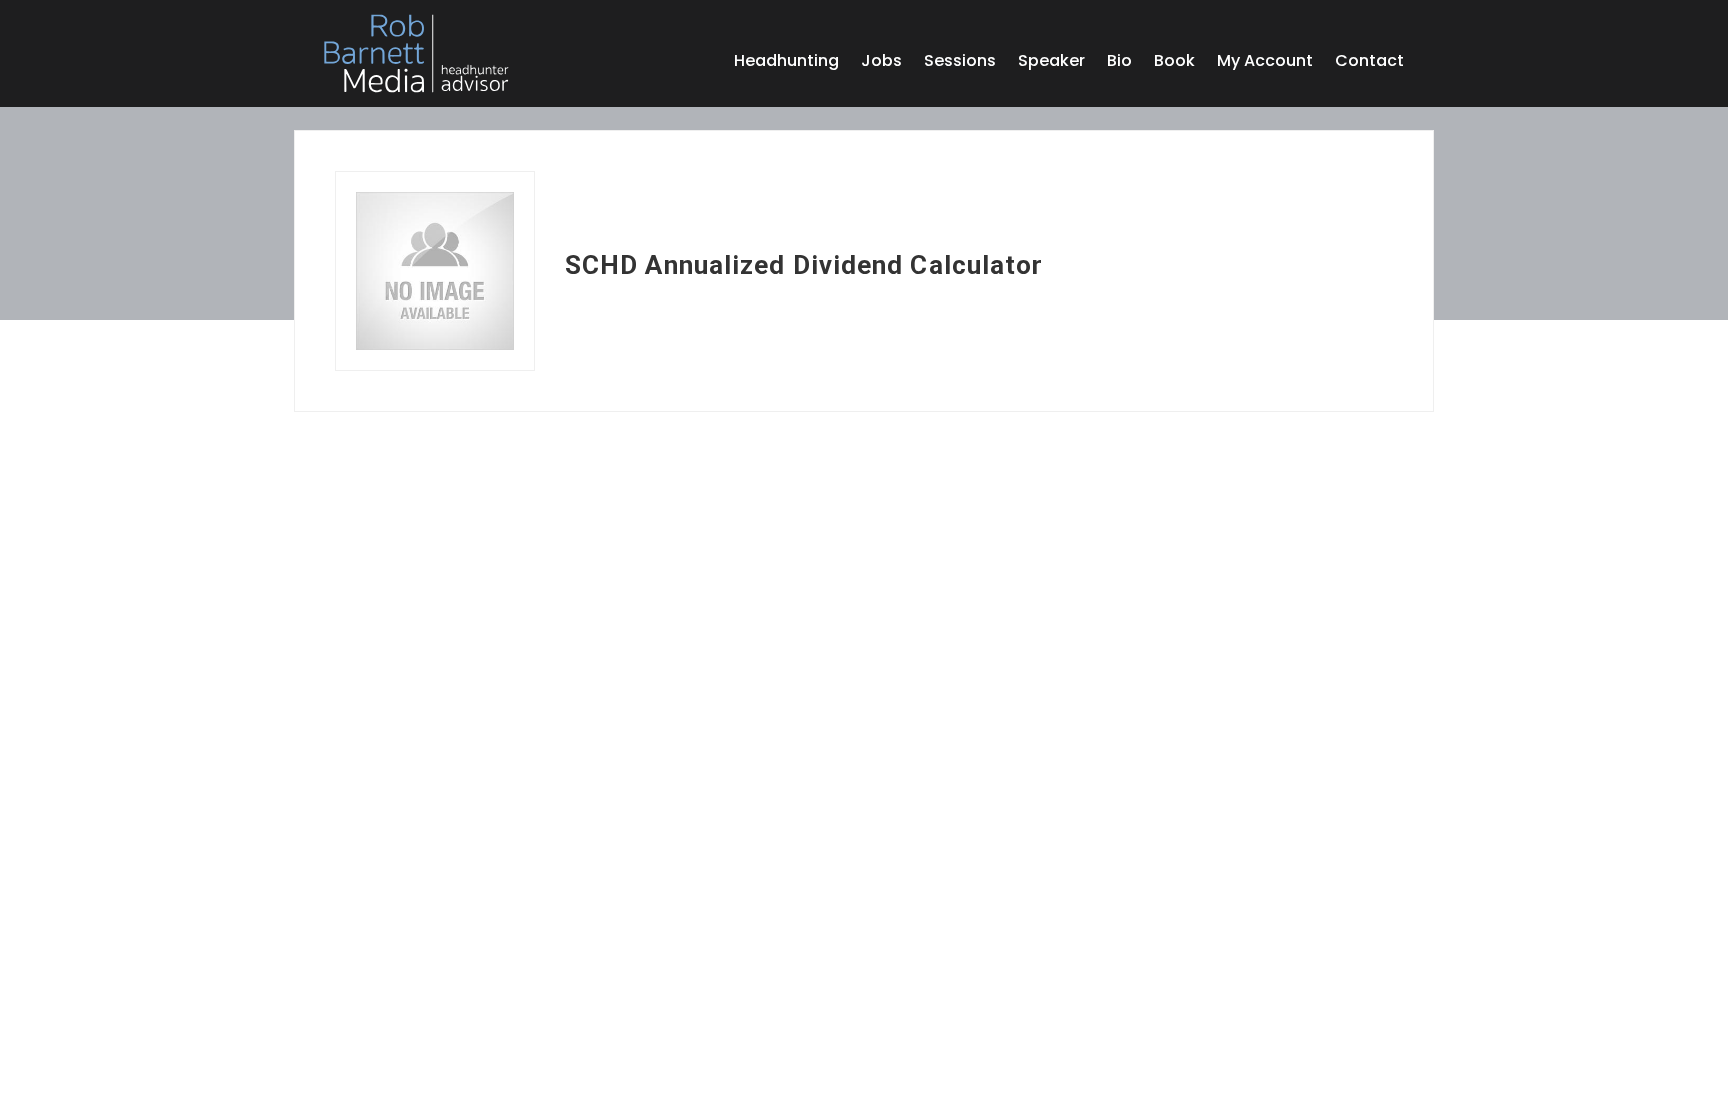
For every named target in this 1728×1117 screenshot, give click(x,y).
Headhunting (786, 63)
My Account (1265, 63)
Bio (1119, 63)
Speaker (1051, 63)
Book (1174, 63)
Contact (1369, 63)
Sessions (960, 63)
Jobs (881, 63)
